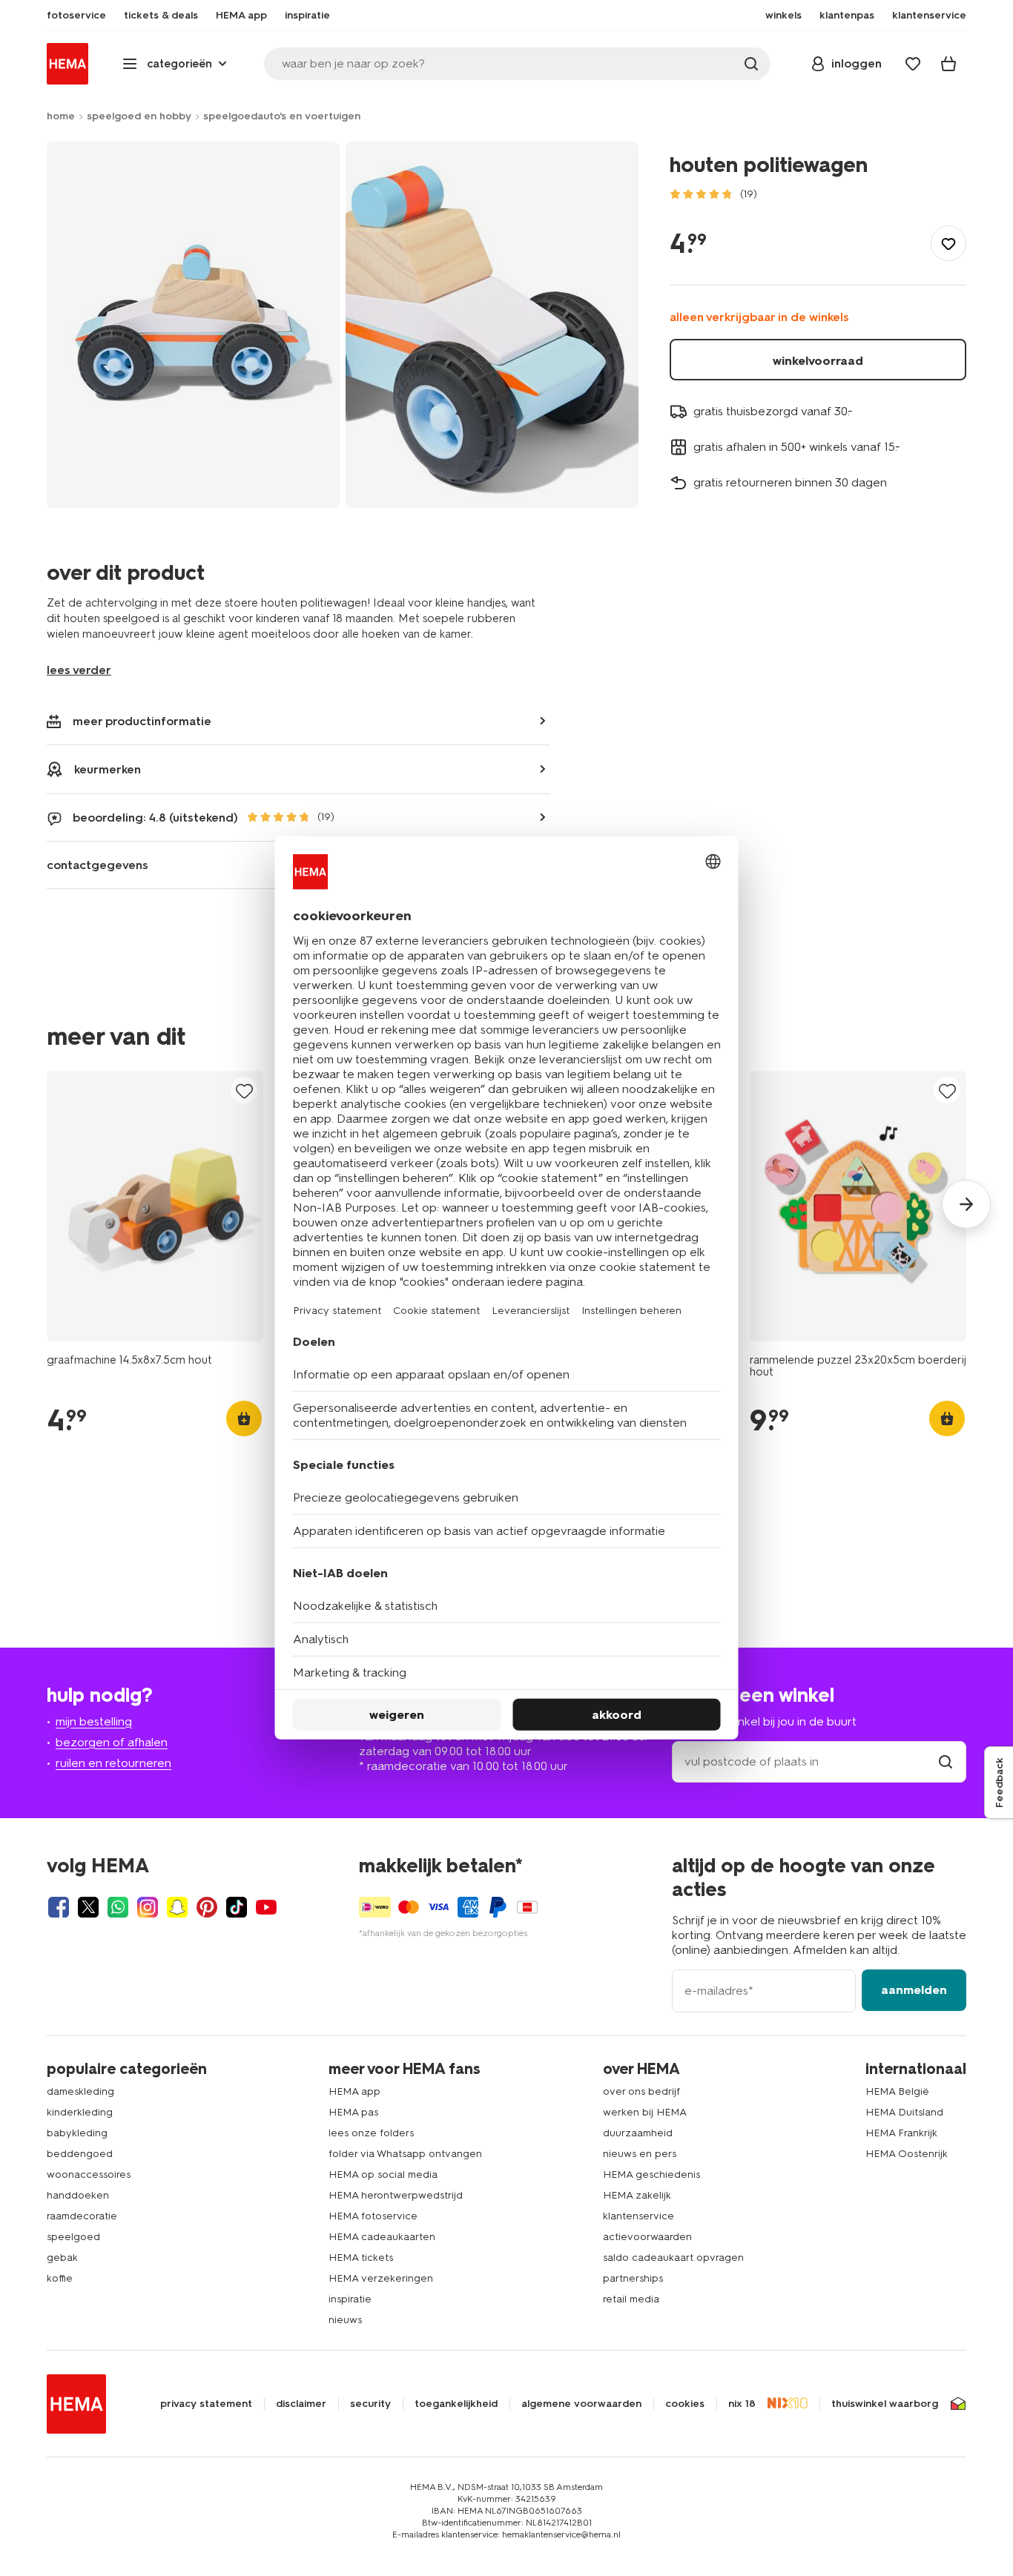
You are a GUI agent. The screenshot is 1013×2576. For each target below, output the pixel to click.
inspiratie (350, 2299)
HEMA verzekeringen (381, 2278)
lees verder (79, 670)
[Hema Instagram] (148, 1907)
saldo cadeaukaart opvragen (673, 2258)
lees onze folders (371, 2133)
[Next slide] (966, 1204)
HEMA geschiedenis (651, 2174)
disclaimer (301, 2404)
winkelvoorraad (818, 361)
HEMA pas (353, 2112)
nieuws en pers (640, 2154)
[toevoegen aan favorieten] (948, 243)
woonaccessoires (89, 2174)
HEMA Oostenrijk (907, 2154)
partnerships (633, 2278)
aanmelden (914, 1990)
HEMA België (897, 2091)
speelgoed (73, 2237)
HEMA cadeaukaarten (382, 2237)
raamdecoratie (82, 2216)
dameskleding (80, 2091)
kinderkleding (80, 2112)
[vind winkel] (946, 1761)
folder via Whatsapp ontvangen (405, 2154)
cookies (685, 2404)
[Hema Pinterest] (207, 1907)
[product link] (155, 1206)
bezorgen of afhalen (112, 1742)
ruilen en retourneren (113, 1763)
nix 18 (742, 2404)
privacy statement (206, 2404)
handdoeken (78, 2195)
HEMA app (354, 2091)
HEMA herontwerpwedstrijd (396, 2195)
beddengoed (80, 2154)
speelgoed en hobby (139, 116)
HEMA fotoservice (373, 2216)
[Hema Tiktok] (237, 1907)
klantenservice (639, 2216)
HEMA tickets (361, 2258)
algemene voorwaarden (581, 2404)
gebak (62, 2258)
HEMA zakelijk (637, 2195)
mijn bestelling (94, 1721)
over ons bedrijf (641, 2091)
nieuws (345, 2320)
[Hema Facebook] (59, 1907)
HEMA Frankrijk (901, 2133)
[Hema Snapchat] (177, 1907)
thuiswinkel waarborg (885, 2404)
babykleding (77, 2133)
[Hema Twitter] (88, 1907)
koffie (60, 2278)
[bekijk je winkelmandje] (948, 64)
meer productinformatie (142, 721)
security (370, 2404)
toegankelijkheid (456, 2404)
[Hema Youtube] (266, 1907)
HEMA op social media (383, 2174)
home (61, 116)
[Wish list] (913, 64)
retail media (631, 2299)
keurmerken (108, 769)
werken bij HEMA (645, 2112)
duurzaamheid (638, 2133)
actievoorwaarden (647, 2237)
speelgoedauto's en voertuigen (282, 116)
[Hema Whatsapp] (118, 1907)
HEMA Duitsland (904, 2112)
